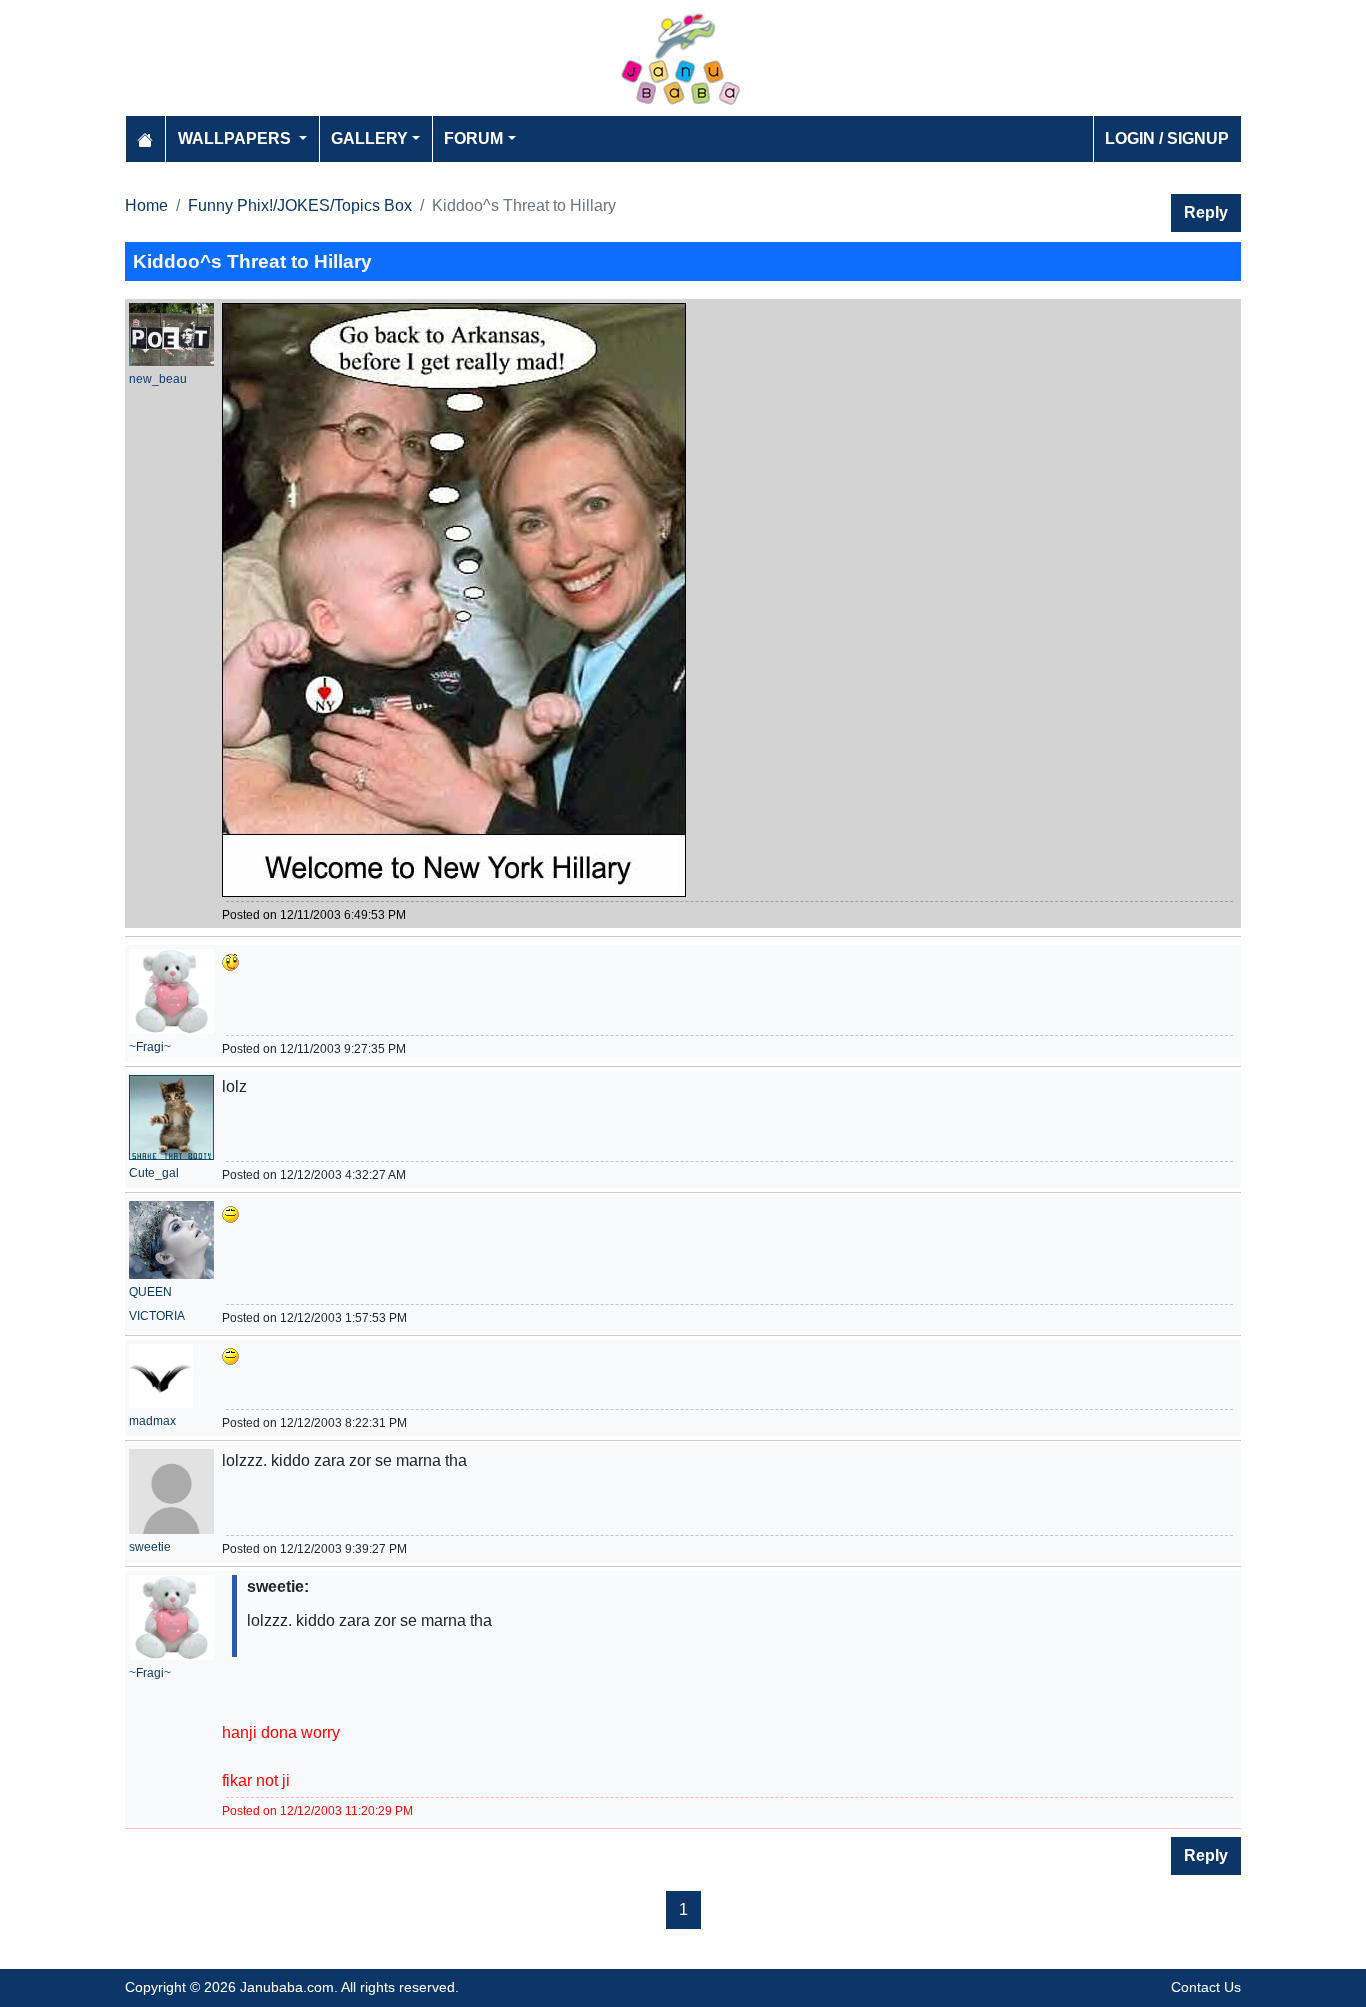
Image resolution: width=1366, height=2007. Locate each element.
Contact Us (1206, 1987)
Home (146, 205)
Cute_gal (154, 1173)
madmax (152, 1421)
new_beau (158, 379)
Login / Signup (1167, 138)
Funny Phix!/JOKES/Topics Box (300, 205)
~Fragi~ (150, 1047)
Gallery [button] (369, 138)
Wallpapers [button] (236, 138)
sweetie (150, 1547)
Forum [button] (473, 138)
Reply (1206, 212)
